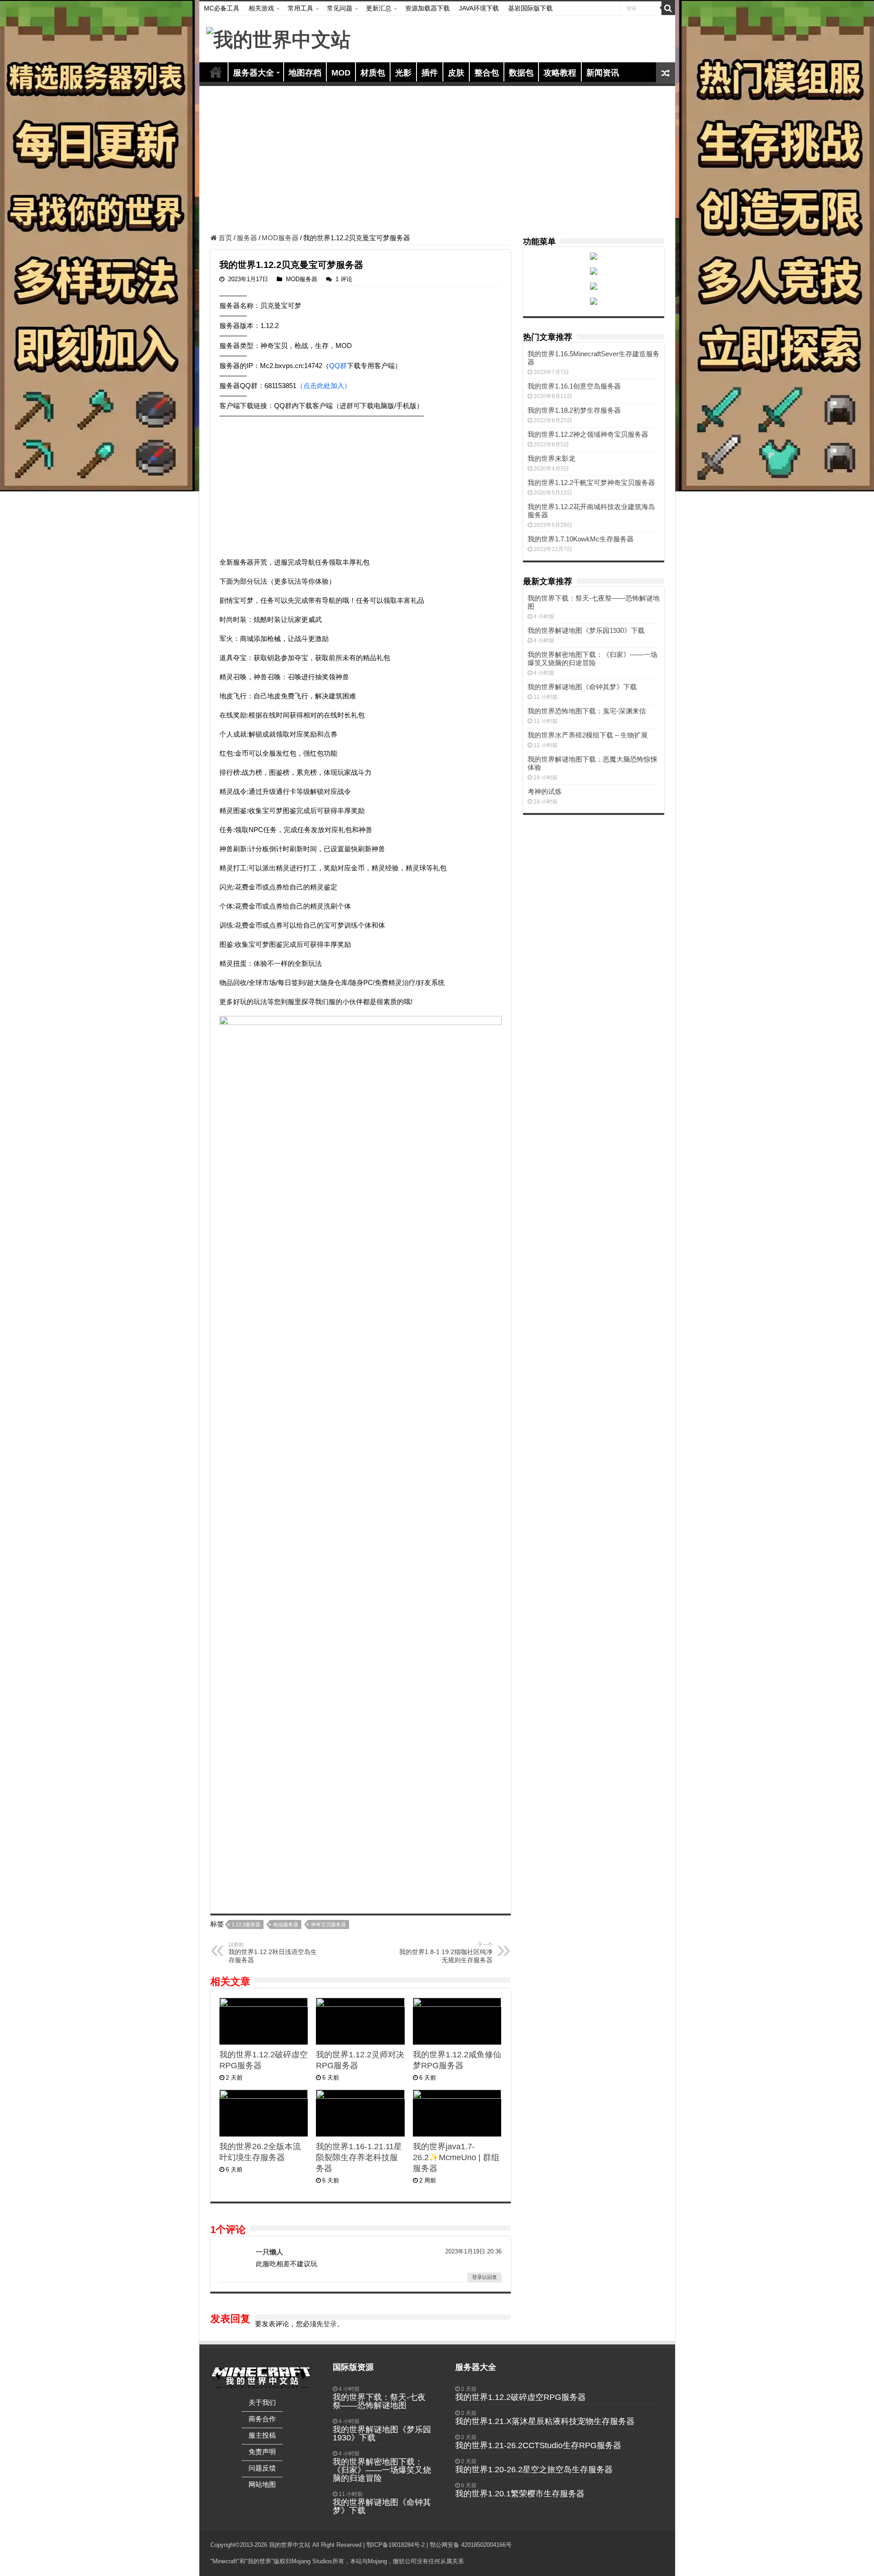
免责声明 (262, 2189)
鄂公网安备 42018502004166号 (471, 2282)
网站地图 (262, 2221)
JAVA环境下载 (479, 8)
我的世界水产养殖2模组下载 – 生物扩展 (588, 735)
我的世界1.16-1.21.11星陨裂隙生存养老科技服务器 (359, 1894)
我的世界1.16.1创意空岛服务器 (574, 386)
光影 (403, 73)
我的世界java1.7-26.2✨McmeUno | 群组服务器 (456, 1894)
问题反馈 (262, 2205)
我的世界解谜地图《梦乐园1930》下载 (586, 630)
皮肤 (456, 73)
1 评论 (344, 279)
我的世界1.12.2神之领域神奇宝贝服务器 (588, 434)
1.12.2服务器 (246, 1661)
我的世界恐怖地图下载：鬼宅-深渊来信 (587, 711)
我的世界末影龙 (551, 458)
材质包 (373, 73)
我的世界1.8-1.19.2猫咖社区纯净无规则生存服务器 (446, 1689)
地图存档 (305, 73)
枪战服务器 (286, 1661)
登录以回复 (485, 2014)
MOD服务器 (280, 238)
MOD (341, 73)
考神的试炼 (545, 791)
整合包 (487, 73)
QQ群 (338, 366)
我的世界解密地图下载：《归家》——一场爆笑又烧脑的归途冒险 (592, 659)
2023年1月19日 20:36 (473, 1988)
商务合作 (262, 2156)
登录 (330, 2061)
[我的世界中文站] (278, 38)
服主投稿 (262, 2172)
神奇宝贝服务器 (328, 1661)
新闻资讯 (603, 73)
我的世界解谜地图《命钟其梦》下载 (582, 687)
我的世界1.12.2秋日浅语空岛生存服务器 (273, 1689)
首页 (216, 72)
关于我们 (262, 2139)
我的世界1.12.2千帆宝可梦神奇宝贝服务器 (591, 482)
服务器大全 (254, 73)
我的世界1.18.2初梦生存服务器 (574, 410)
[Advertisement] (437, 161)
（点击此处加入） (324, 386)
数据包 (521, 73)
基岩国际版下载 (530, 8)
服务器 (247, 238)
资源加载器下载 (427, 8)
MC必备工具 (222, 8)
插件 (430, 73)
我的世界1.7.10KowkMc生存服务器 (581, 539)
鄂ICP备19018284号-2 (396, 2282)
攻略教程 (560, 73)
